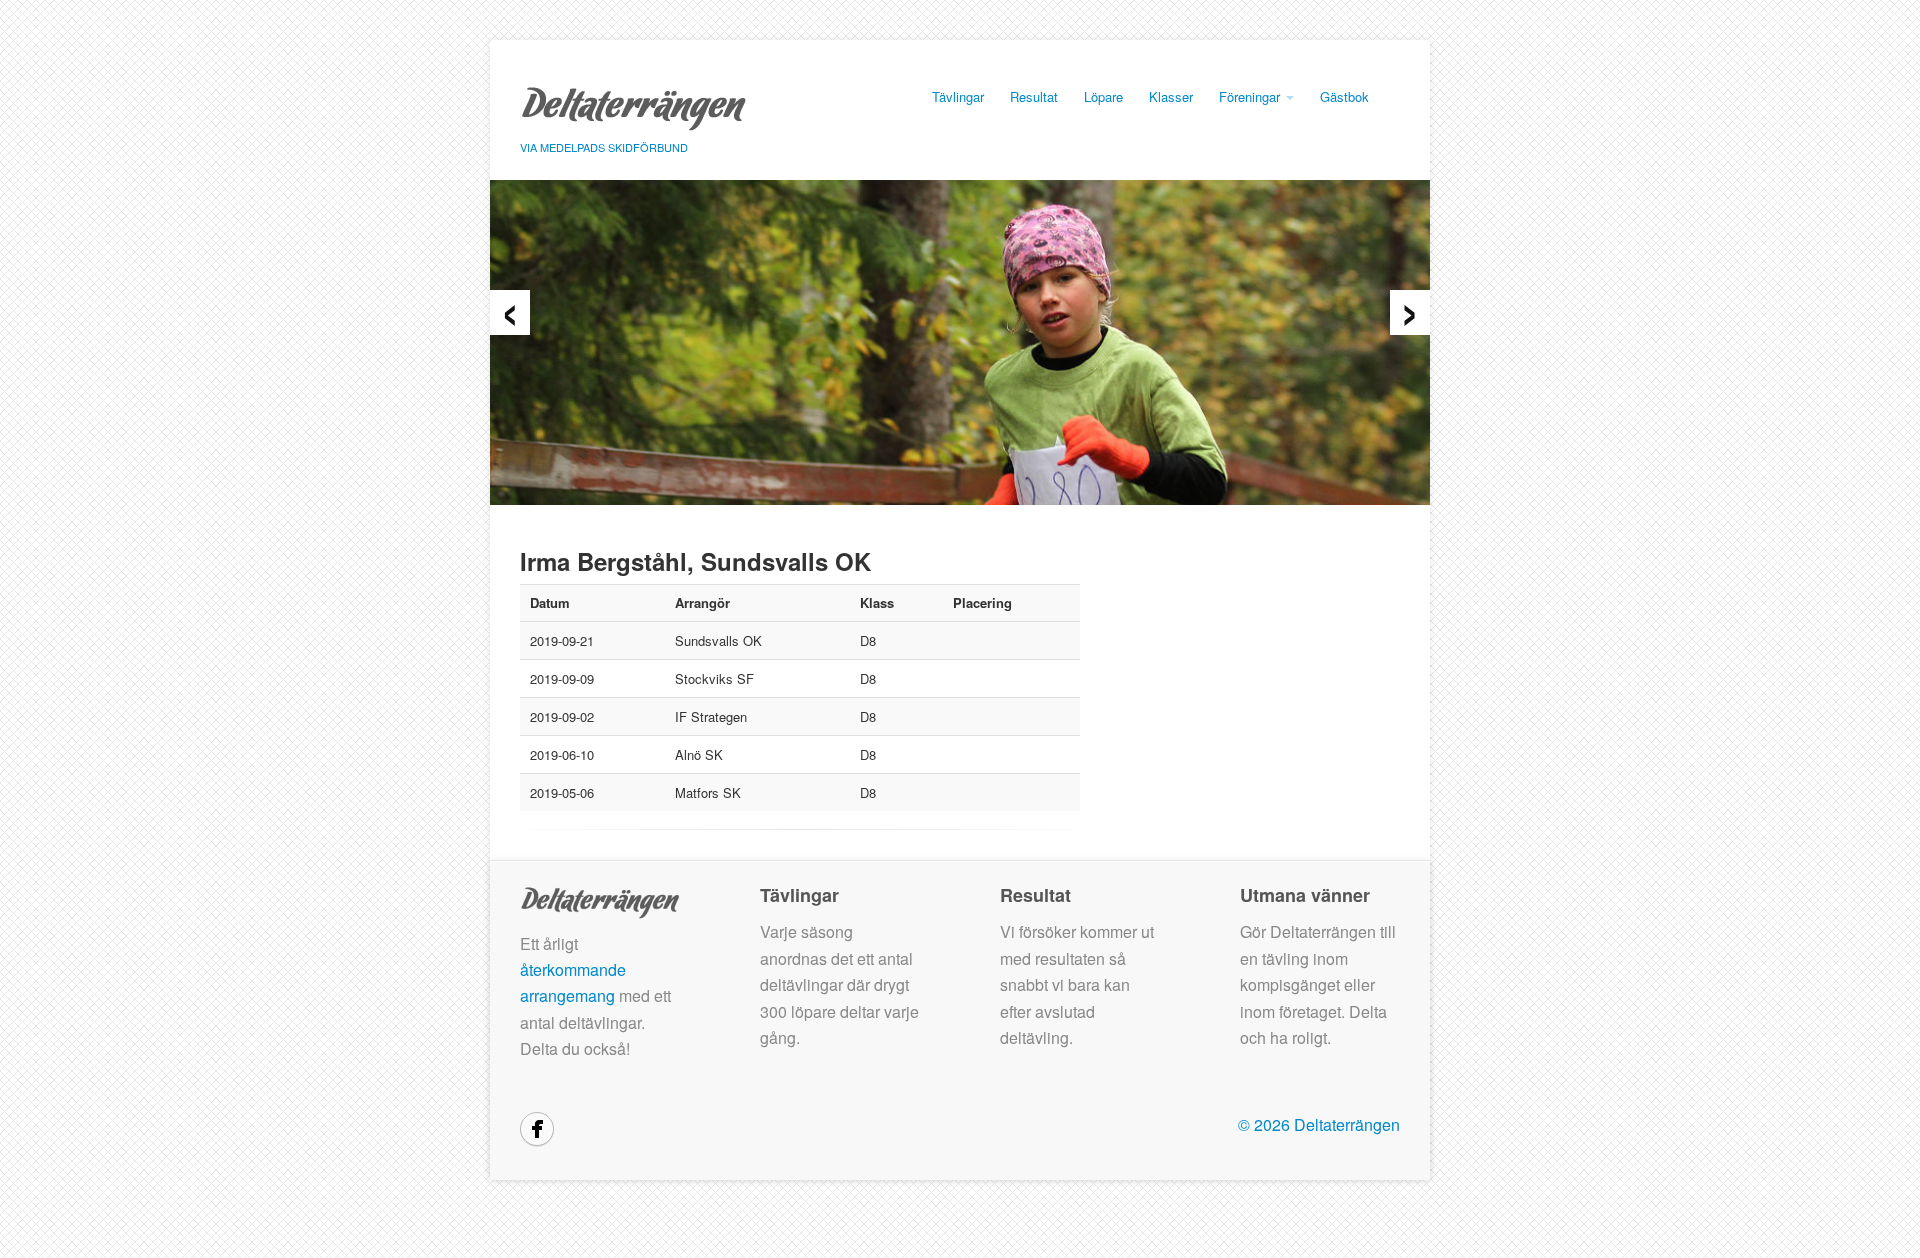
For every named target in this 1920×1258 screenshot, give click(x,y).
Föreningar (1251, 96)
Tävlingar (958, 96)
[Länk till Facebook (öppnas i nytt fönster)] (537, 1129)
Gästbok (1344, 96)
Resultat (1034, 96)
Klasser (1171, 96)
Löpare (1103, 96)
